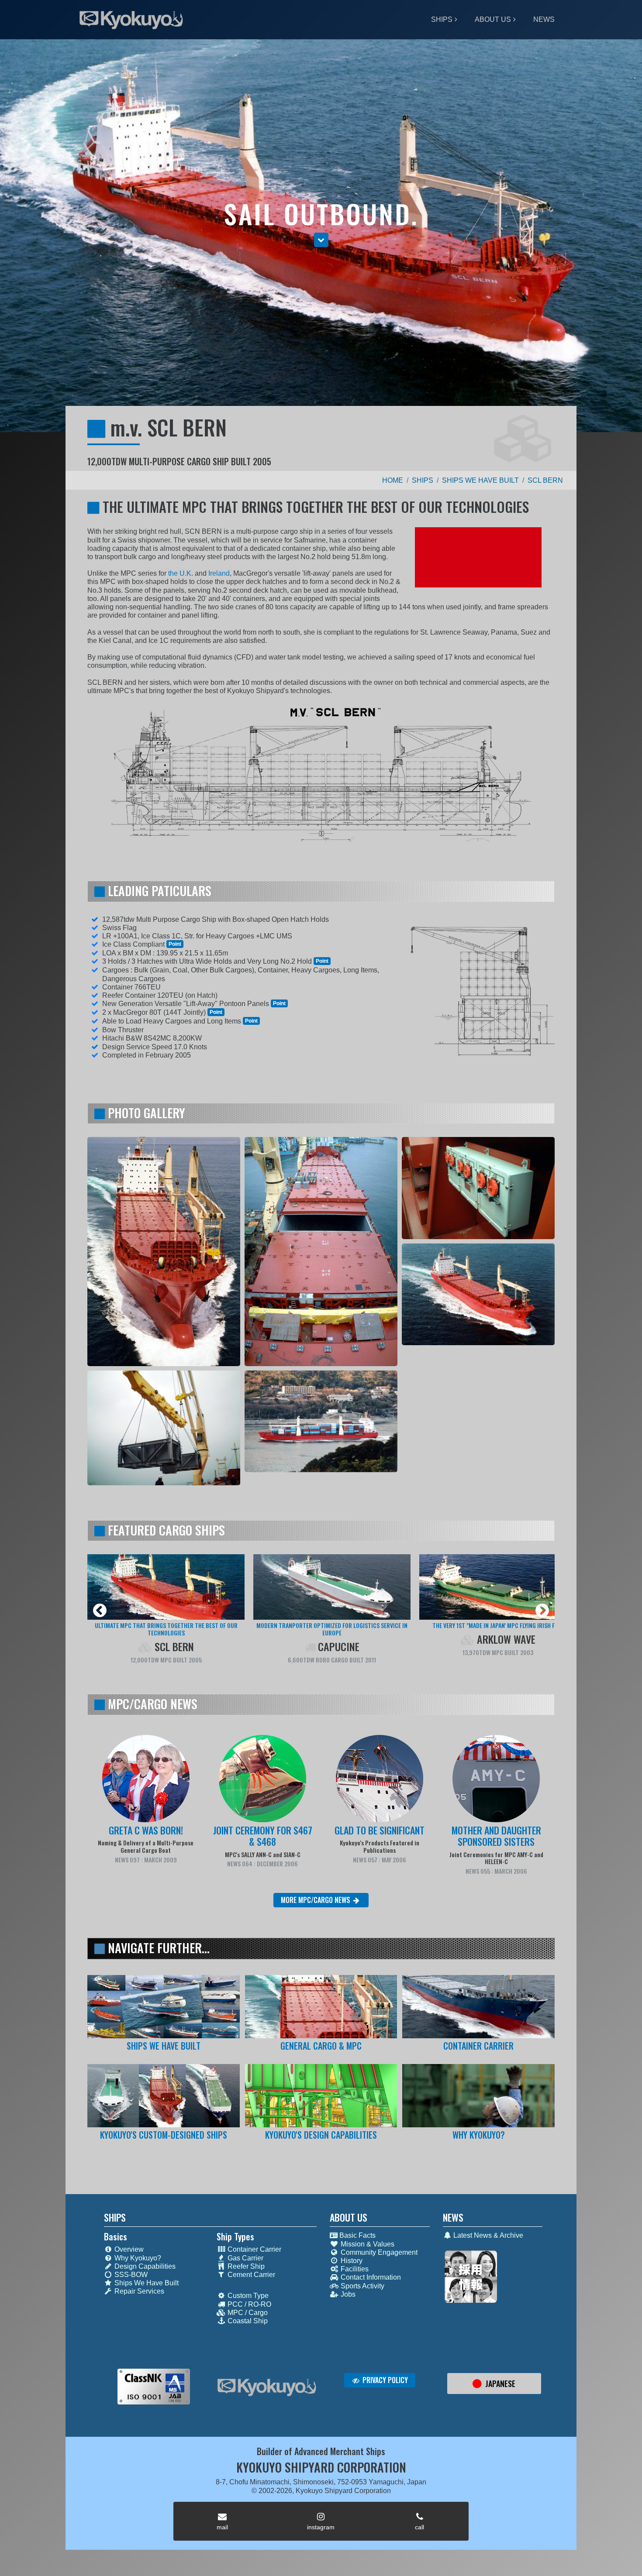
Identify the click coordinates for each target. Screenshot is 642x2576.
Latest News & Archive (487, 2235)
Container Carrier (254, 2249)
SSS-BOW (130, 2275)
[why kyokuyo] (478, 2096)
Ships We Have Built (146, 2283)
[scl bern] (498, 1587)
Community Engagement (378, 2252)
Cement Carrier (250, 2275)
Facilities (354, 2269)
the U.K (180, 573)
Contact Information (370, 2277)
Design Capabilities (144, 2266)
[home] (267, 2387)
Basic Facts (357, 2235)
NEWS (544, 19)
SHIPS (442, 19)
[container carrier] (478, 2007)
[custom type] (164, 2096)
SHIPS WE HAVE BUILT (480, 480)
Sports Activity (362, 2286)
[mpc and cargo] (321, 2007)
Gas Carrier (245, 2258)
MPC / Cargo (247, 2313)
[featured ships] (164, 2007)
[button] (321, 240)
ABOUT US (493, 19)
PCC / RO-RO (249, 2304)
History (351, 2261)
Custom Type (247, 2296)
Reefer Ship (245, 2266)
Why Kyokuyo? (137, 2258)
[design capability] (321, 2096)
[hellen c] (332, 1587)
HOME (393, 480)
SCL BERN (545, 480)
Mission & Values (367, 2244)
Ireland (219, 573)
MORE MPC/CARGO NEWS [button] (316, 1900)
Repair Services (138, 2291)
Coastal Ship (247, 2321)
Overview (128, 2249)
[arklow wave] (166, 1587)
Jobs (347, 2294)
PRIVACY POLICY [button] (384, 2380)
